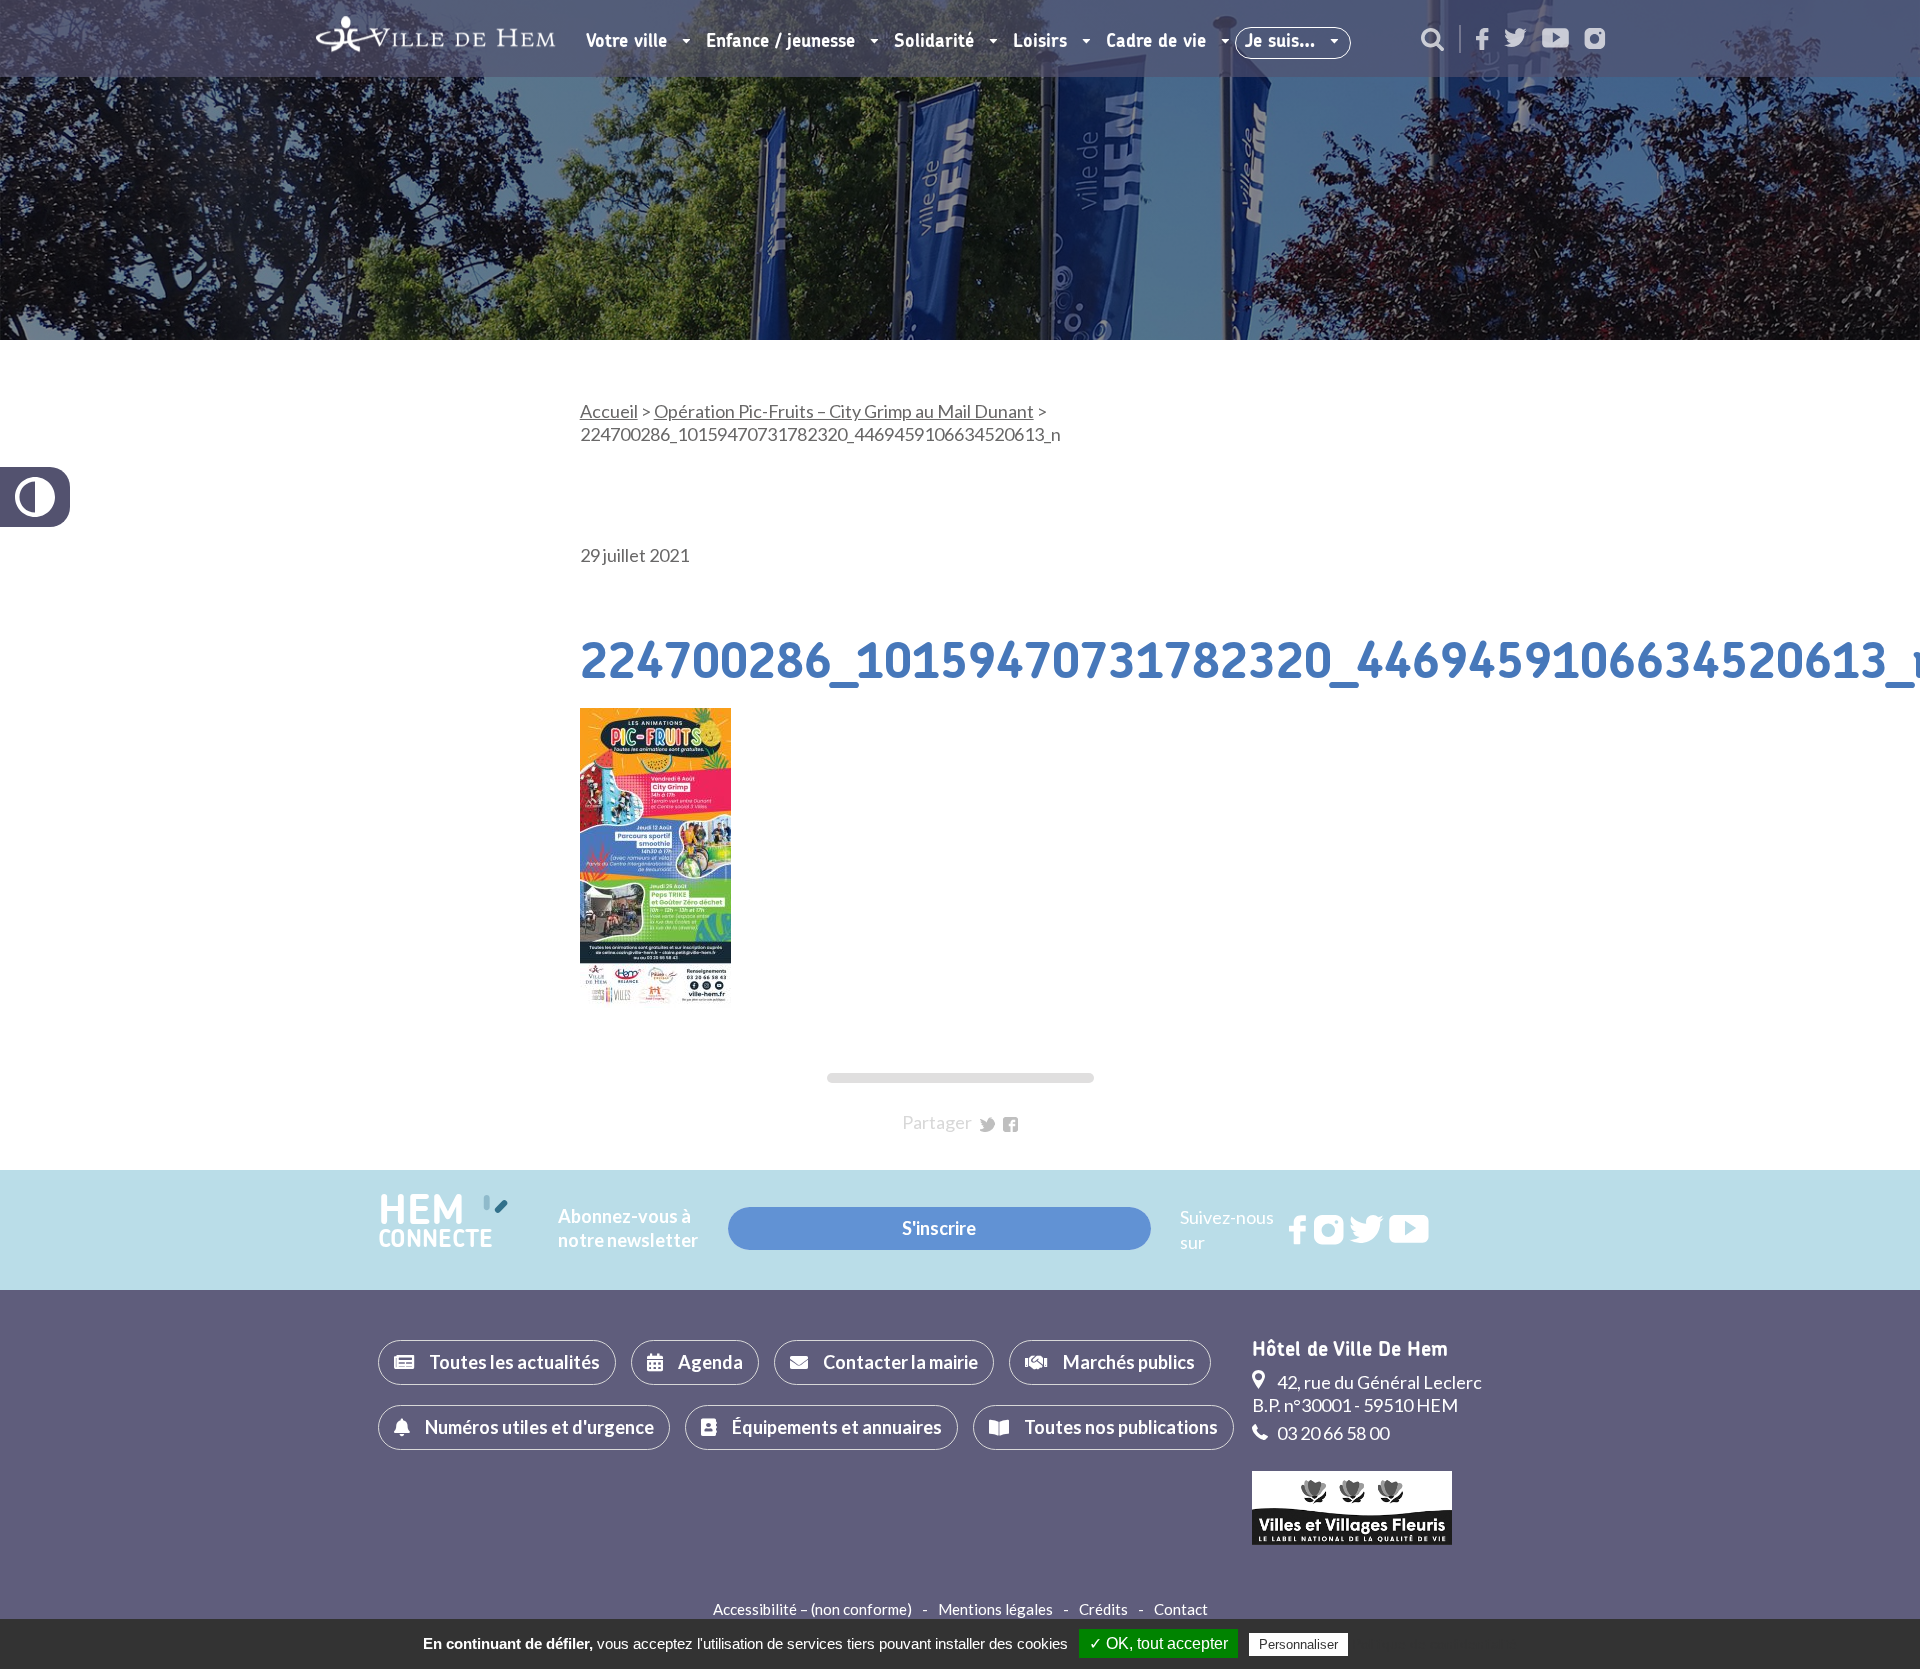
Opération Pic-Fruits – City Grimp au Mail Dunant (844, 411)
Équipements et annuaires (837, 1427)
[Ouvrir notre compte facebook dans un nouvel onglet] (1482, 40)
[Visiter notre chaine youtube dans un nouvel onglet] (1555, 39)
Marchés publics (1129, 1362)
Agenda (710, 1362)
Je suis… (1280, 42)
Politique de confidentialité (1434, 1644)
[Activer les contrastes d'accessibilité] (35, 497)
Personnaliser (1298, 1644)
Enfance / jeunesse (780, 42)
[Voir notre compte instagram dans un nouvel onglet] (1595, 40)
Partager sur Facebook (1010, 1124)
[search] (1432, 41)
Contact (1181, 1609)
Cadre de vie (1156, 42)
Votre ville (626, 42)
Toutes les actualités (514, 1362)
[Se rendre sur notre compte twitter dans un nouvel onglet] (1515, 39)
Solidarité (934, 42)
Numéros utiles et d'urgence (539, 1427)
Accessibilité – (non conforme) (812, 1609)
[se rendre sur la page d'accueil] (435, 38)
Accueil (609, 411)
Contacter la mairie (900, 1362)
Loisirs (1040, 42)
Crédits (1103, 1609)
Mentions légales (995, 1609)
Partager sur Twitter (987, 1124)
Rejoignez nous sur (1299, 1230)
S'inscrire (939, 1228)
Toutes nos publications (1121, 1427)
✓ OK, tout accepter (1158, 1643)
